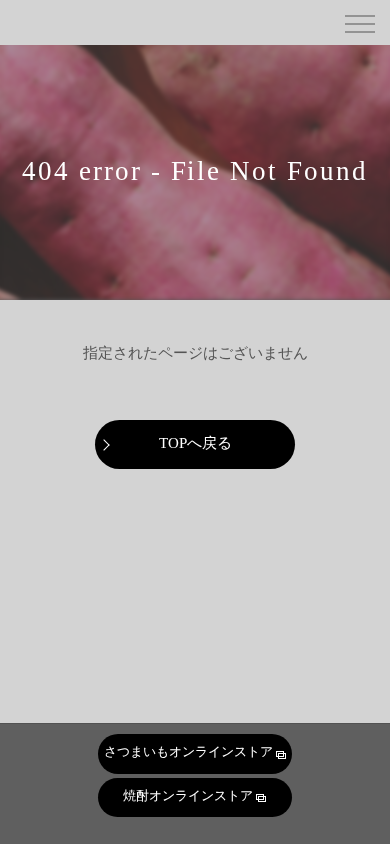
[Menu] (359, 22)
